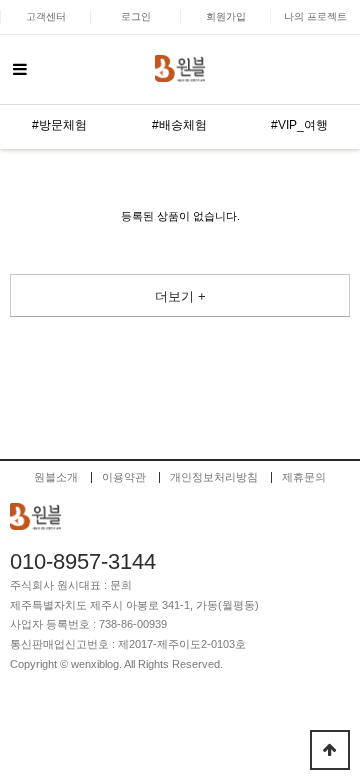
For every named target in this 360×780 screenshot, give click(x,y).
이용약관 (124, 477)
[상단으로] (330, 750)
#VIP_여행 (299, 125)
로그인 (136, 16)
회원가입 (226, 16)
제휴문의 (304, 477)
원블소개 (56, 477)
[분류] (20, 70)
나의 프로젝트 (315, 16)
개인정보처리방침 (214, 477)
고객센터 (46, 16)
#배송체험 (179, 125)
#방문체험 (59, 125)
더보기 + (180, 296)
